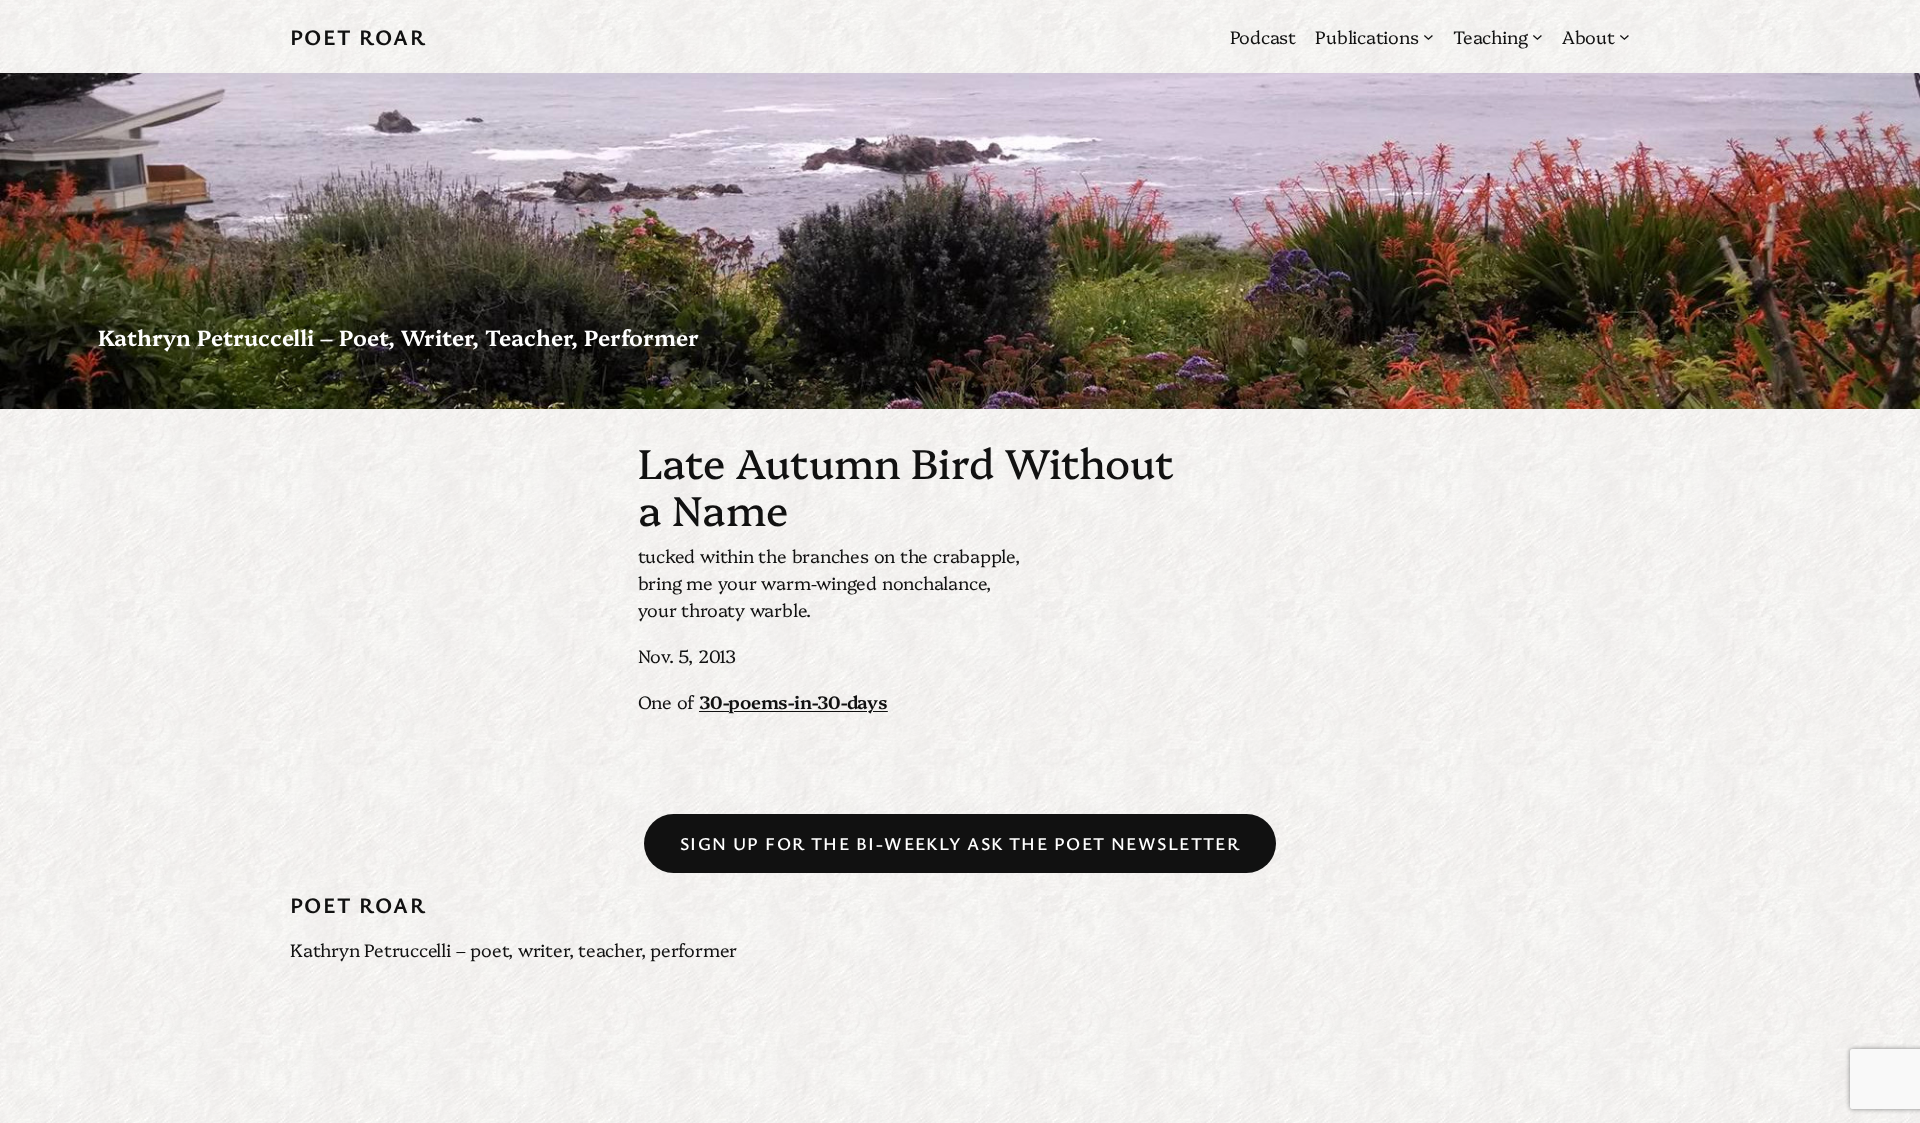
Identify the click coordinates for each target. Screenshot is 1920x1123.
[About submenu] (1624, 36)
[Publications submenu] (1428, 36)
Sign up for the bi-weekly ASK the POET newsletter (960, 843)
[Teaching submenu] (1537, 36)
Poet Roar (358, 36)
